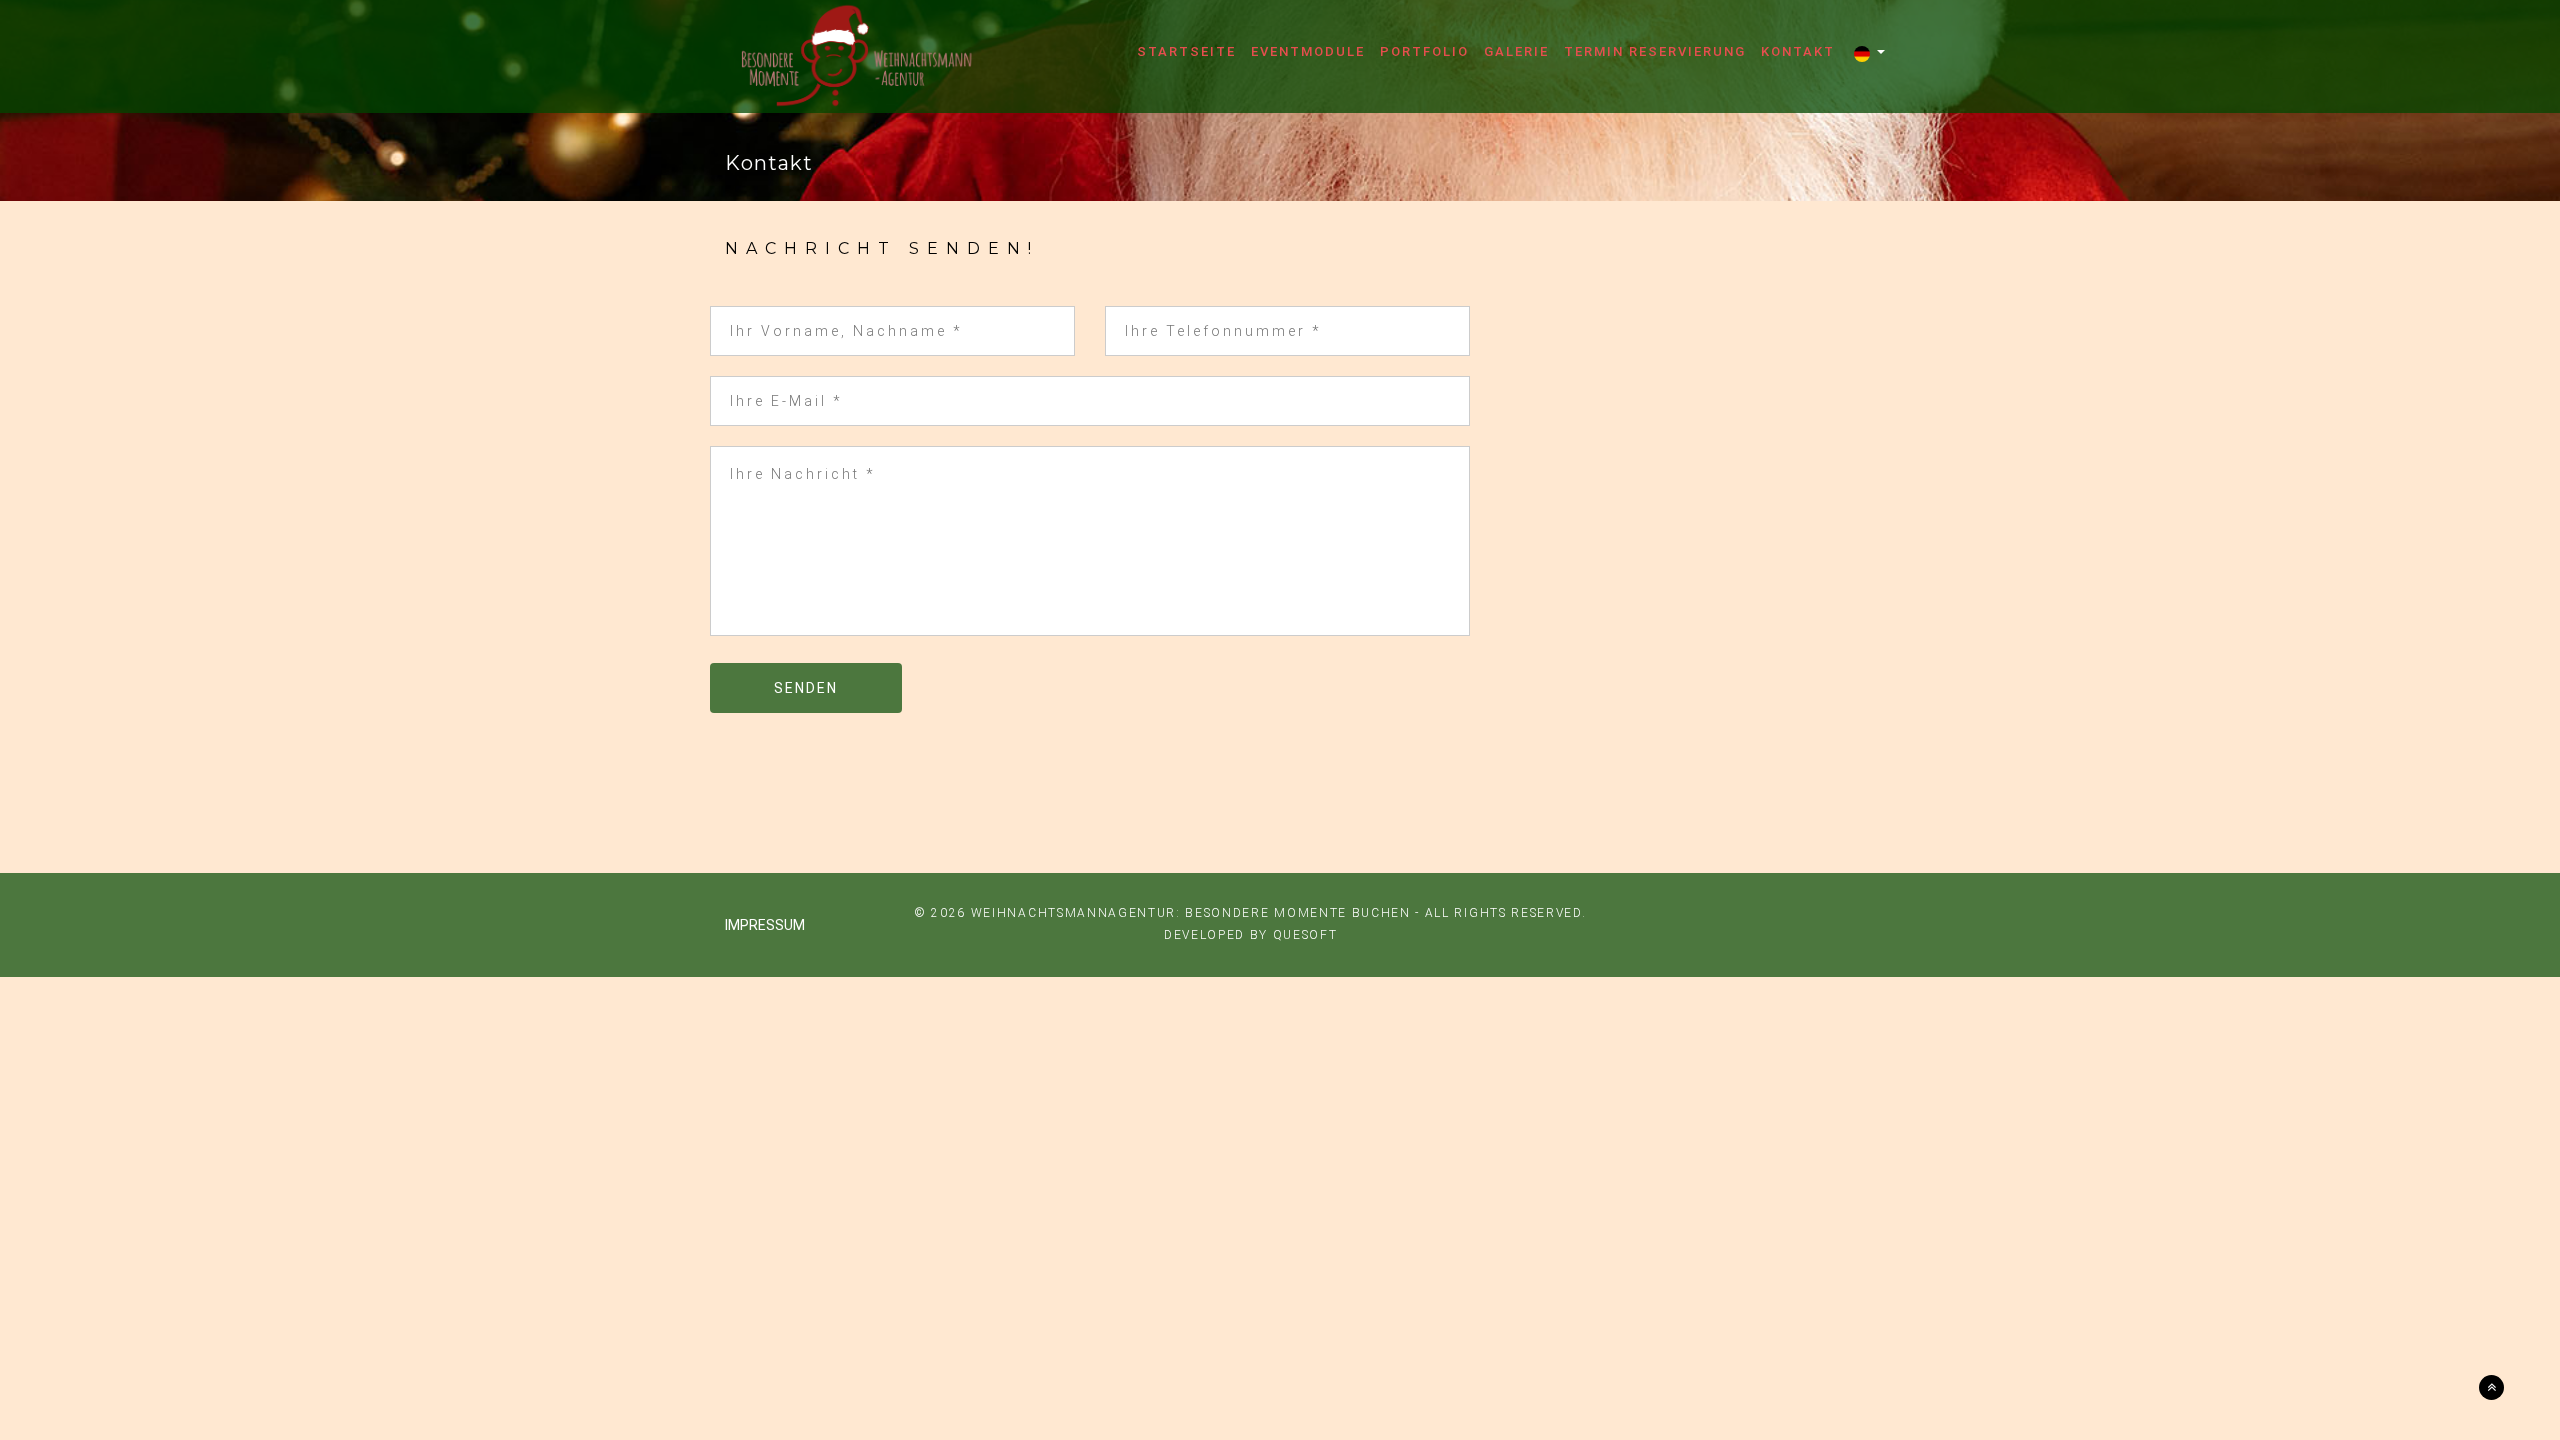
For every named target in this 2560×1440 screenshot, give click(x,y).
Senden (806, 688)
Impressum (765, 925)
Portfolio (1424, 52)
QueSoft (1305, 935)
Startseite (1186, 52)
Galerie (1516, 52)
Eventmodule (1308, 52)
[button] (1869, 54)
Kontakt (1798, 52)
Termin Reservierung (1655, 52)
